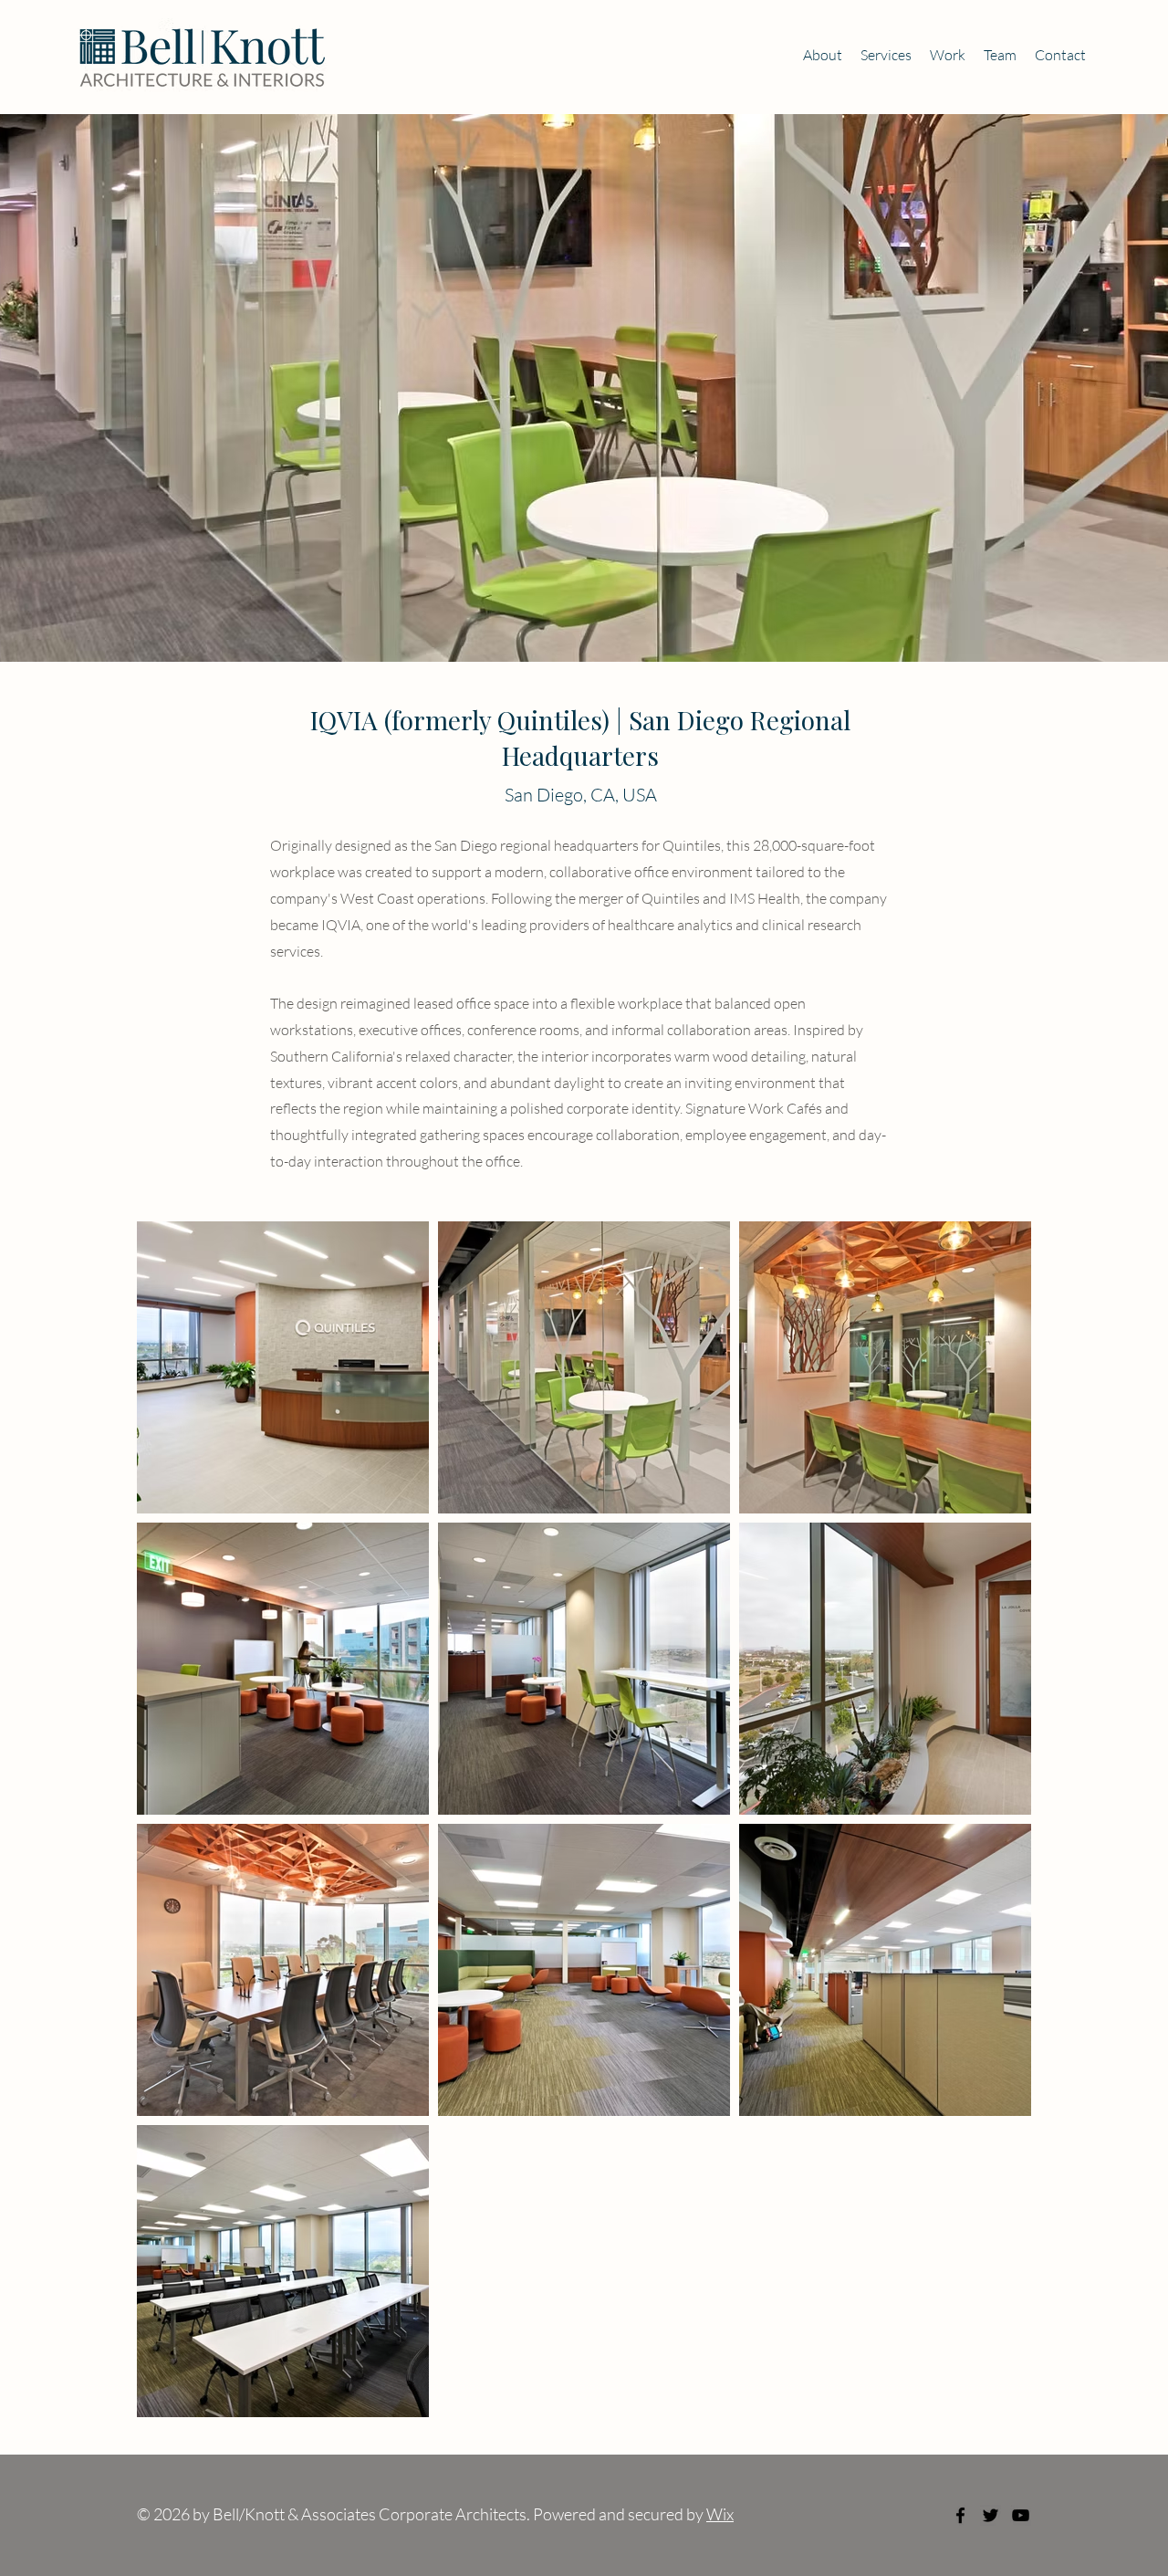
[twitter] (991, 2515)
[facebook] (960, 2515)
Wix (720, 2514)
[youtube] (1021, 2515)
